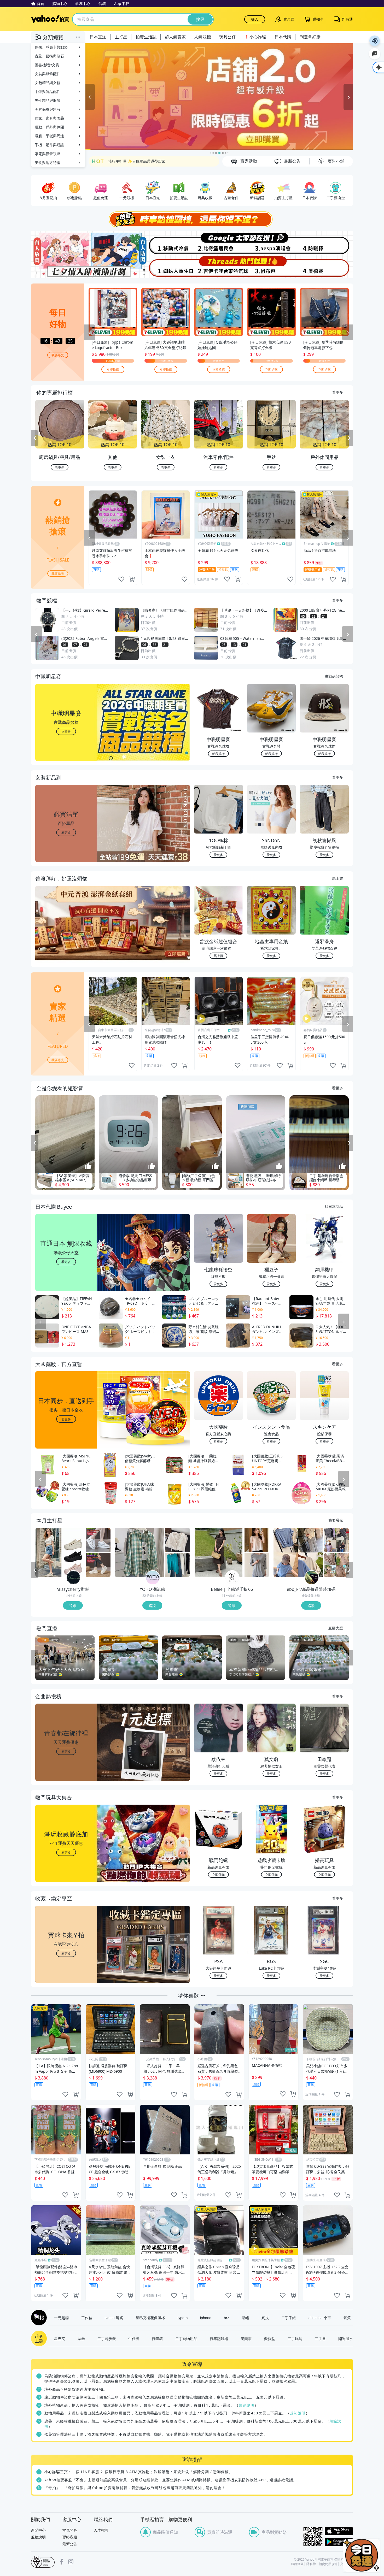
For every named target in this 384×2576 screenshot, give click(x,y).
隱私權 (311, 2564)
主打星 (121, 37)
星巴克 (60, 2338)
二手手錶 (289, 2318)
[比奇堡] (219, 243)
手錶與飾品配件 (48, 91)
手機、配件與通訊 (49, 145)
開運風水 (346, 2338)
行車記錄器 (219, 2338)
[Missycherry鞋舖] (73, 1578)
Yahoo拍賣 (50, 19)
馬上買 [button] (218, 956)
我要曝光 (58, 355)
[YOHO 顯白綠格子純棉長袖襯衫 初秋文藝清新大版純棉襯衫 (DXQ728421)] (139, 1552)
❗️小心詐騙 (255, 37)
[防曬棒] (326, 243)
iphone (206, 2318)
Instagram (71, 2562)
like (121, 579)
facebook (61, 2562)
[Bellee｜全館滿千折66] (232, 1578)
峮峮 (245, 2318)
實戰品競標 (334, 676)
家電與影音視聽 (48, 154)
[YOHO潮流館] (153, 1578)
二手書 (320, 2338)
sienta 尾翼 (114, 2318)
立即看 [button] (66, 731)
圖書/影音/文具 (47, 65)
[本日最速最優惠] (362, 2555)
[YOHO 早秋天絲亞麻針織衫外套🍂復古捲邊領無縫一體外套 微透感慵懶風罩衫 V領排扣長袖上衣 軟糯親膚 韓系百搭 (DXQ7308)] (178, 1565)
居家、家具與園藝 (49, 118)
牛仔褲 (134, 2338)
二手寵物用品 (186, 2338)
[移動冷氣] (165, 243)
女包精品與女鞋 (48, 83)
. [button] (66, 933)
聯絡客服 (70, 2537)
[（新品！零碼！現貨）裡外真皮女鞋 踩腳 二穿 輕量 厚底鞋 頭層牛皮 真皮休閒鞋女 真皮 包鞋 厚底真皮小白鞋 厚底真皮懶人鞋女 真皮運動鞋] (98, 1565)
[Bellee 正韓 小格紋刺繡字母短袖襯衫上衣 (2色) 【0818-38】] (257, 1565)
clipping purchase (132, 579)
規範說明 (247, 2405)
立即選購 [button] (218, 1874)
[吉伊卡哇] (219, 267)
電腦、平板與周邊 (49, 136)
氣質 (347, 2318)
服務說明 (38, 2537)
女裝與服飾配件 (48, 74)
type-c (182, 2318)
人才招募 (101, 2530)
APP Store (339, 2531)
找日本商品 (334, 1206)
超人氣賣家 (175, 37)
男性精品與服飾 (48, 100)
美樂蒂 (246, 2338)
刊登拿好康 (310, 37)
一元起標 (61, 2318)
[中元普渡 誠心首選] (219, 97)
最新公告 (70, 2544)
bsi (43, 2562)
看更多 (338, 392)
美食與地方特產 (48, 163)
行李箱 (157, 2338)
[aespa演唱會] (272, 243)
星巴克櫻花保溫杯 (150, 2318)
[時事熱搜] (192, 219)
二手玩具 (295, 2338)
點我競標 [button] (218, 754)
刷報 (38, 2318)
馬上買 (338, 878)
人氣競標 (202, 37)
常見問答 (70, 2530)
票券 (81, 2338)
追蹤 (73, 1605)
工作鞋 (87, 2318)
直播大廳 (336, 1628)
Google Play (339, 2542)
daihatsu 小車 (320, 2318)
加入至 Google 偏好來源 (375, 54)
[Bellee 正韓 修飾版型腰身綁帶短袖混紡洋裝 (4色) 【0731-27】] (219, 1552)
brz (226, 2318)
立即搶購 (113, 369)
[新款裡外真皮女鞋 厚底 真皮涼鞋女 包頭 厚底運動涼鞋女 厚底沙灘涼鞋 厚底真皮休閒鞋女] (60, 1552)
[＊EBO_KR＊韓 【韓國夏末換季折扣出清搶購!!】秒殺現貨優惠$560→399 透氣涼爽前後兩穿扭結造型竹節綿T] (298, 1552)
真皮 (265, 2318)
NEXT (349, 438)
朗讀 (375, 41)
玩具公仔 (228, 37)
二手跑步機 (107, 2338)
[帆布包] (272, 267)
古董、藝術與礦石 (49, 56)
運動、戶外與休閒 (49, 127)
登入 (255, 19)
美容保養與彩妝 (48, 109)
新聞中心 (38, 2530)
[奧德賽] (326, 267)
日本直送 (98, 37)
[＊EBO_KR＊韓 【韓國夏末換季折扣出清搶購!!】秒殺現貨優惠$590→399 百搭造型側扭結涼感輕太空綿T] (336, 1540)
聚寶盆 (270, 2338)
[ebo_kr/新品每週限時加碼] (312, 1578)
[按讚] (88, 1166)
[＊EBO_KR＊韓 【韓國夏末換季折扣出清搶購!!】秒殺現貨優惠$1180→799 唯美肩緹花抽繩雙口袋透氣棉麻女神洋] (336, 1565)
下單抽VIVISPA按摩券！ (128, 161)
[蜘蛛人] (165, 267)
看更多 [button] (66, 832)
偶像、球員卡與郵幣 (51, 47)
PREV (35, 438)
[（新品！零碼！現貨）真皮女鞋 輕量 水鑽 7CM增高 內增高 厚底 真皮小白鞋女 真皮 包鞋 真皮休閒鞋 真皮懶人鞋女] (98, 1540)
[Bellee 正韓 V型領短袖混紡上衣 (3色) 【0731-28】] (257, 1540)
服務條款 (297, 2564)
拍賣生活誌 (146, 37)
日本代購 (283, 37)
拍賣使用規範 (328, 2564)
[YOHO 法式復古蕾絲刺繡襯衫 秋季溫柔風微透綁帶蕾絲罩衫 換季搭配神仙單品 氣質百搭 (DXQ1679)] (178, 1540)
